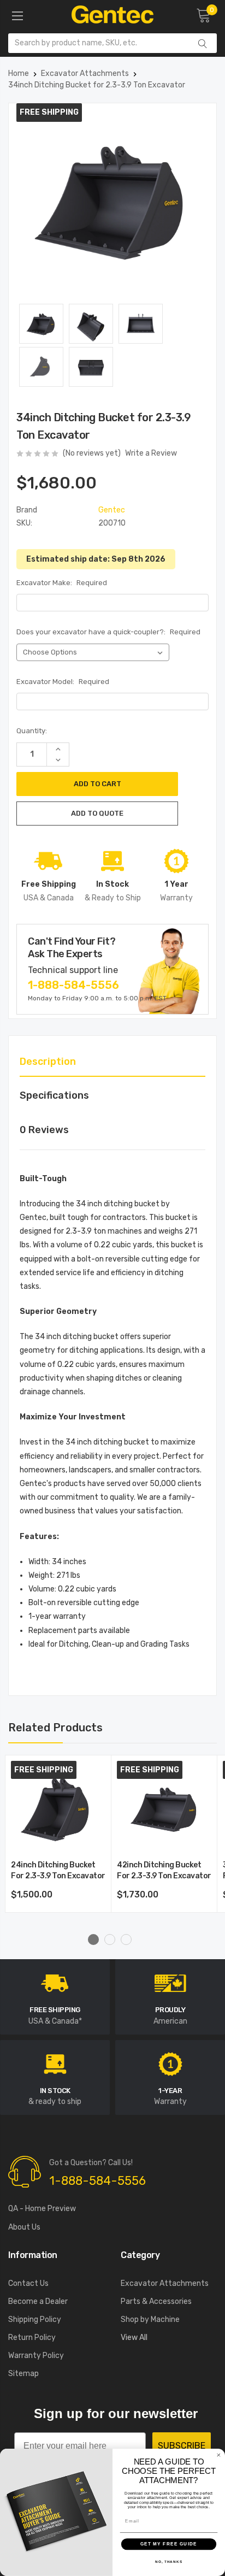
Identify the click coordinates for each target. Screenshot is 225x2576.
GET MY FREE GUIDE (169, 2544)
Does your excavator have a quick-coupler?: (108, 632)
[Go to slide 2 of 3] (110, 1940)
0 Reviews (44, 1130)
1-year (170, 2091)
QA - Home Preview (42, 2209)
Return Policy (32, 2338)
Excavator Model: (63, 682)
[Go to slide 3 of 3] (126, 1940)
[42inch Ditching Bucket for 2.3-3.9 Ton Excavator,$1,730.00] (164, 1808)
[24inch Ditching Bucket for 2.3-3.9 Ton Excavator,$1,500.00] (58, 1808)
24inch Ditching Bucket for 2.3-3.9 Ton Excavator (58, 1870)
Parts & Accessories (156, 2301)
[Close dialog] (219, 2455)
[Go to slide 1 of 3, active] (93, 1940)
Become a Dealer (38, 2301)
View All (134, 2338)
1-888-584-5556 (73, 985)
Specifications (54, 1095)
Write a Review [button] (151, 453)
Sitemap (23, 2374)
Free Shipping (55, 2010)
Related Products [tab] (55, 1728)
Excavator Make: (62, 583)
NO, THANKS (169, 2562)
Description (48, 1062)
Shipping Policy (35, 2319)
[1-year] (170, 2063)
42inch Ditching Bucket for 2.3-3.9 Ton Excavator (164, 1870)
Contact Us (28, 2283)
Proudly (170, 2010)
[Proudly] (170, 1983)
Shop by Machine (150, 2319)
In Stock (55, 2091)
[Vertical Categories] (17, 16)
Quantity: (32, 731)
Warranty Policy (36, 2356)
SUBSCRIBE (182, 2446)
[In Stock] (55, 2063)
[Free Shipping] (55, 1983)
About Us (24, 2227)
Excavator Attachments (165, 2283)
